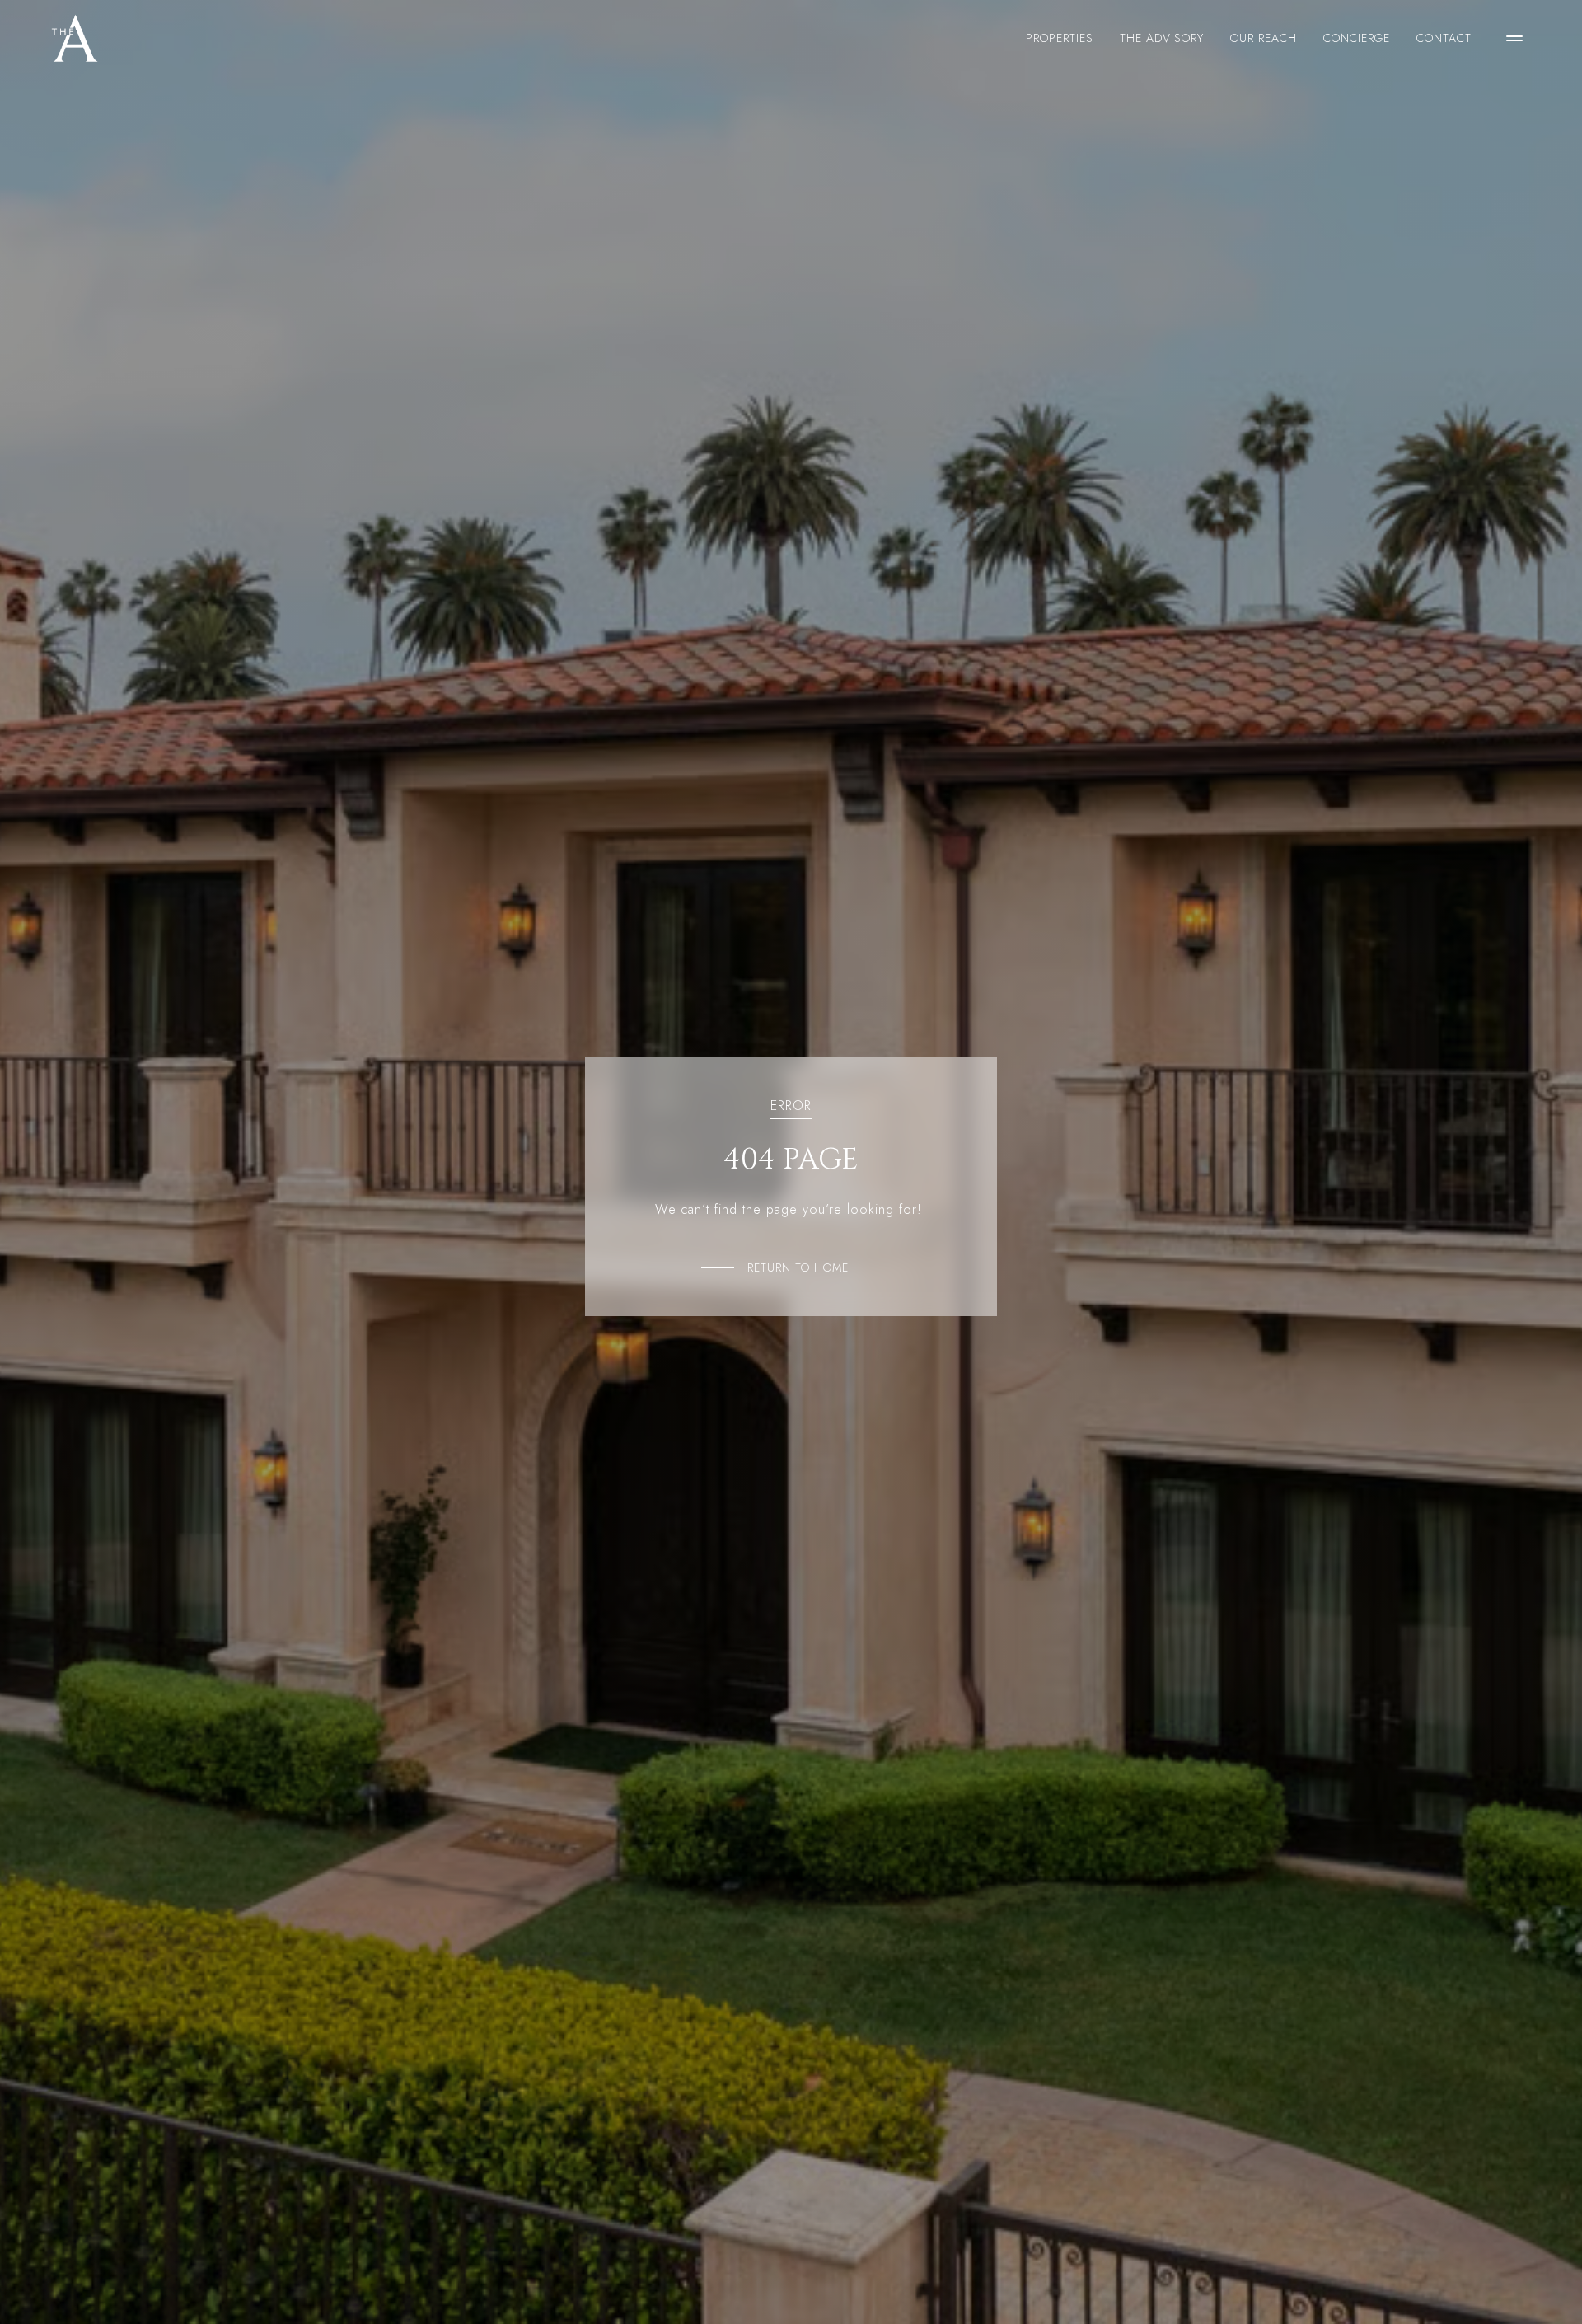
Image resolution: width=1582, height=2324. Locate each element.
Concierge (1357, 38)
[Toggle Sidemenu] (1514, 38)
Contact (1444, 38)
